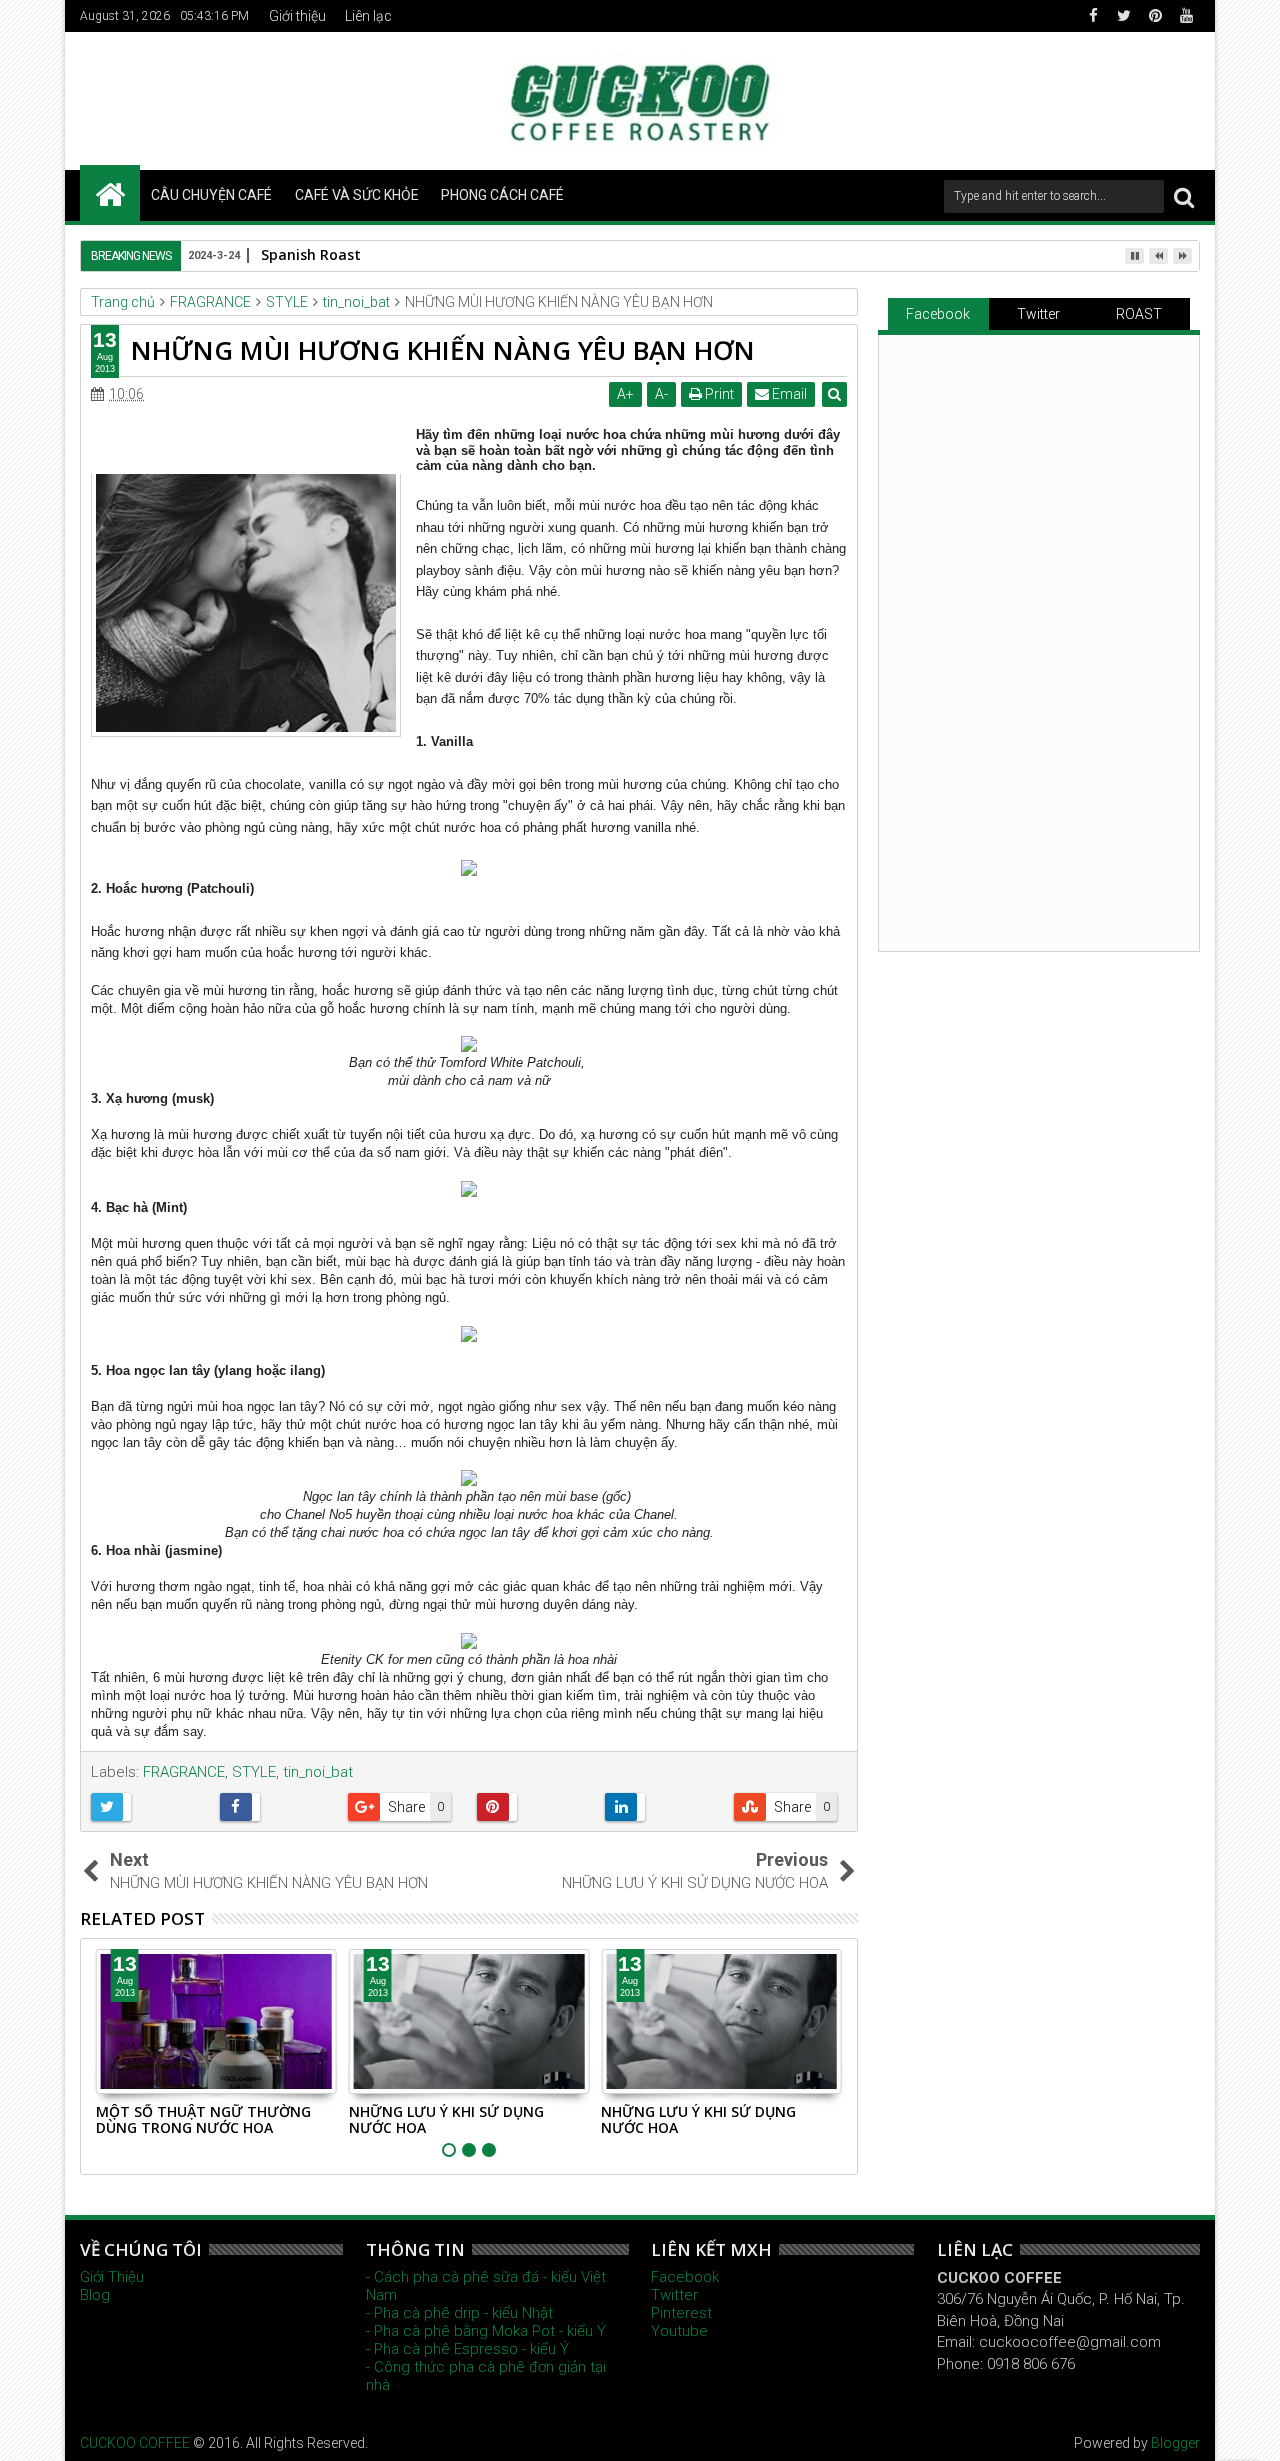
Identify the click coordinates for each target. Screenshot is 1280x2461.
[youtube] (1186, 16)
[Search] (1184, 196)
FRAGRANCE (184, 1772)
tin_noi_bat (318, 1772)
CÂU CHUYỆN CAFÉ (211, 195)
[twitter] (1124, 16)
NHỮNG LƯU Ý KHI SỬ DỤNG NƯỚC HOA (446, 2120)
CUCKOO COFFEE (135, 2443)
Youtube (679, 2331)
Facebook (938, 314)
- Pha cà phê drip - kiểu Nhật (459, 2313)
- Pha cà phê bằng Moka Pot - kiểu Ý (486, 2331)
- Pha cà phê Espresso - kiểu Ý (467, 2349)
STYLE (254, 1772)
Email (788, 394)
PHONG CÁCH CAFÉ (502, 195)
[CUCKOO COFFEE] (110, 193)
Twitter (1038, 314)
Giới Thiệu (112, 2277)
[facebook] (1093, 16)
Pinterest (681, 2313)
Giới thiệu (297, 16)
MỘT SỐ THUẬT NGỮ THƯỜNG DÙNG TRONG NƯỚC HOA (203, 2120)
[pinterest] (1155, 16)
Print (718, 394)
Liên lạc (368, 16)
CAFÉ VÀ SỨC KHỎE (357, 195)
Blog (95, 2295)
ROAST (1139, 314)
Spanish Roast (311, 254)
